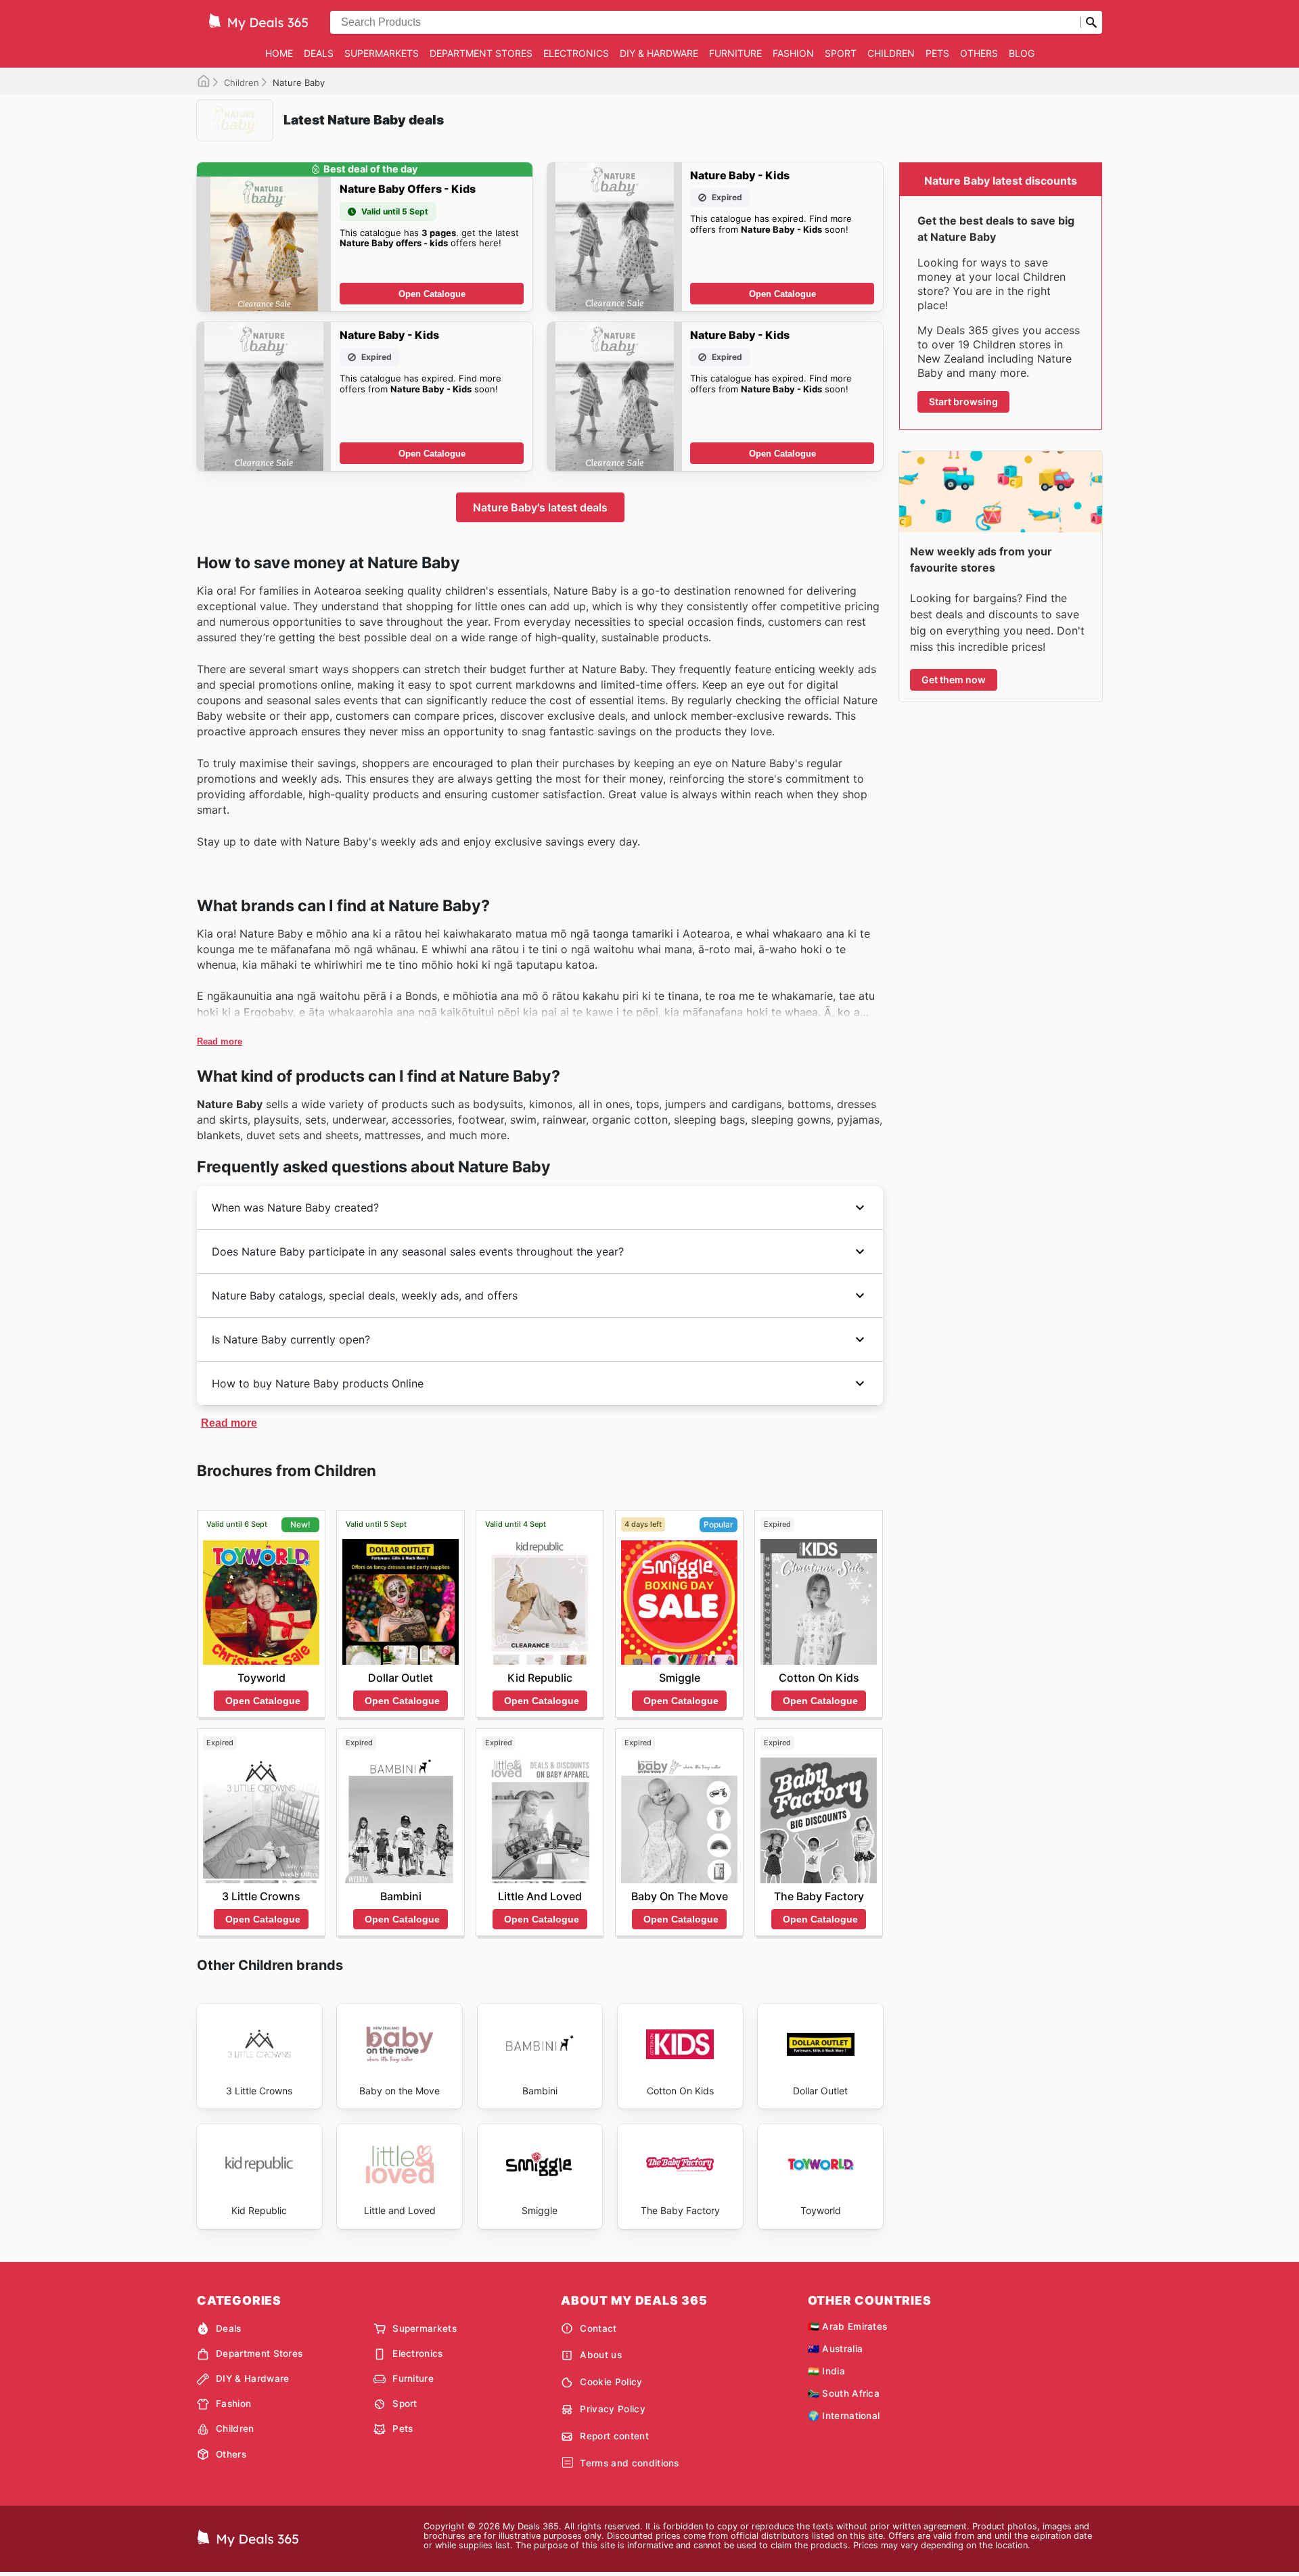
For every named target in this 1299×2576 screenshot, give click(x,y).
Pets (937, 53)
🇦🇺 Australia (836, 2349)
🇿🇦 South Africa (844, 2393)
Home (279, 53)
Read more (220, 1041)
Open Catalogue (432, 294)
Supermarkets (382, 53)
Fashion (793, 53)
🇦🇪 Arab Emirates (848, 2326)
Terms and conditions (629, 2463)
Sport (841, 53)
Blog (1022, 53)
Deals (319, 53)
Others (979, 53)
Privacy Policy (612, 2409)
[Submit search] (1091, 22)
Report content (614, 2436)
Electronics (576, 53)
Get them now (954, 680)
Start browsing (963, 401)
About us (601, 2355)
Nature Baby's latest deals (540, 507)
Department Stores (481, 53)
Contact (598, 2328)
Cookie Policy (611, 2382)
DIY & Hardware (659, 53)
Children (891, 53)
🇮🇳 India (826, 2371)
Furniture (735, 53)
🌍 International (844, 2416)
